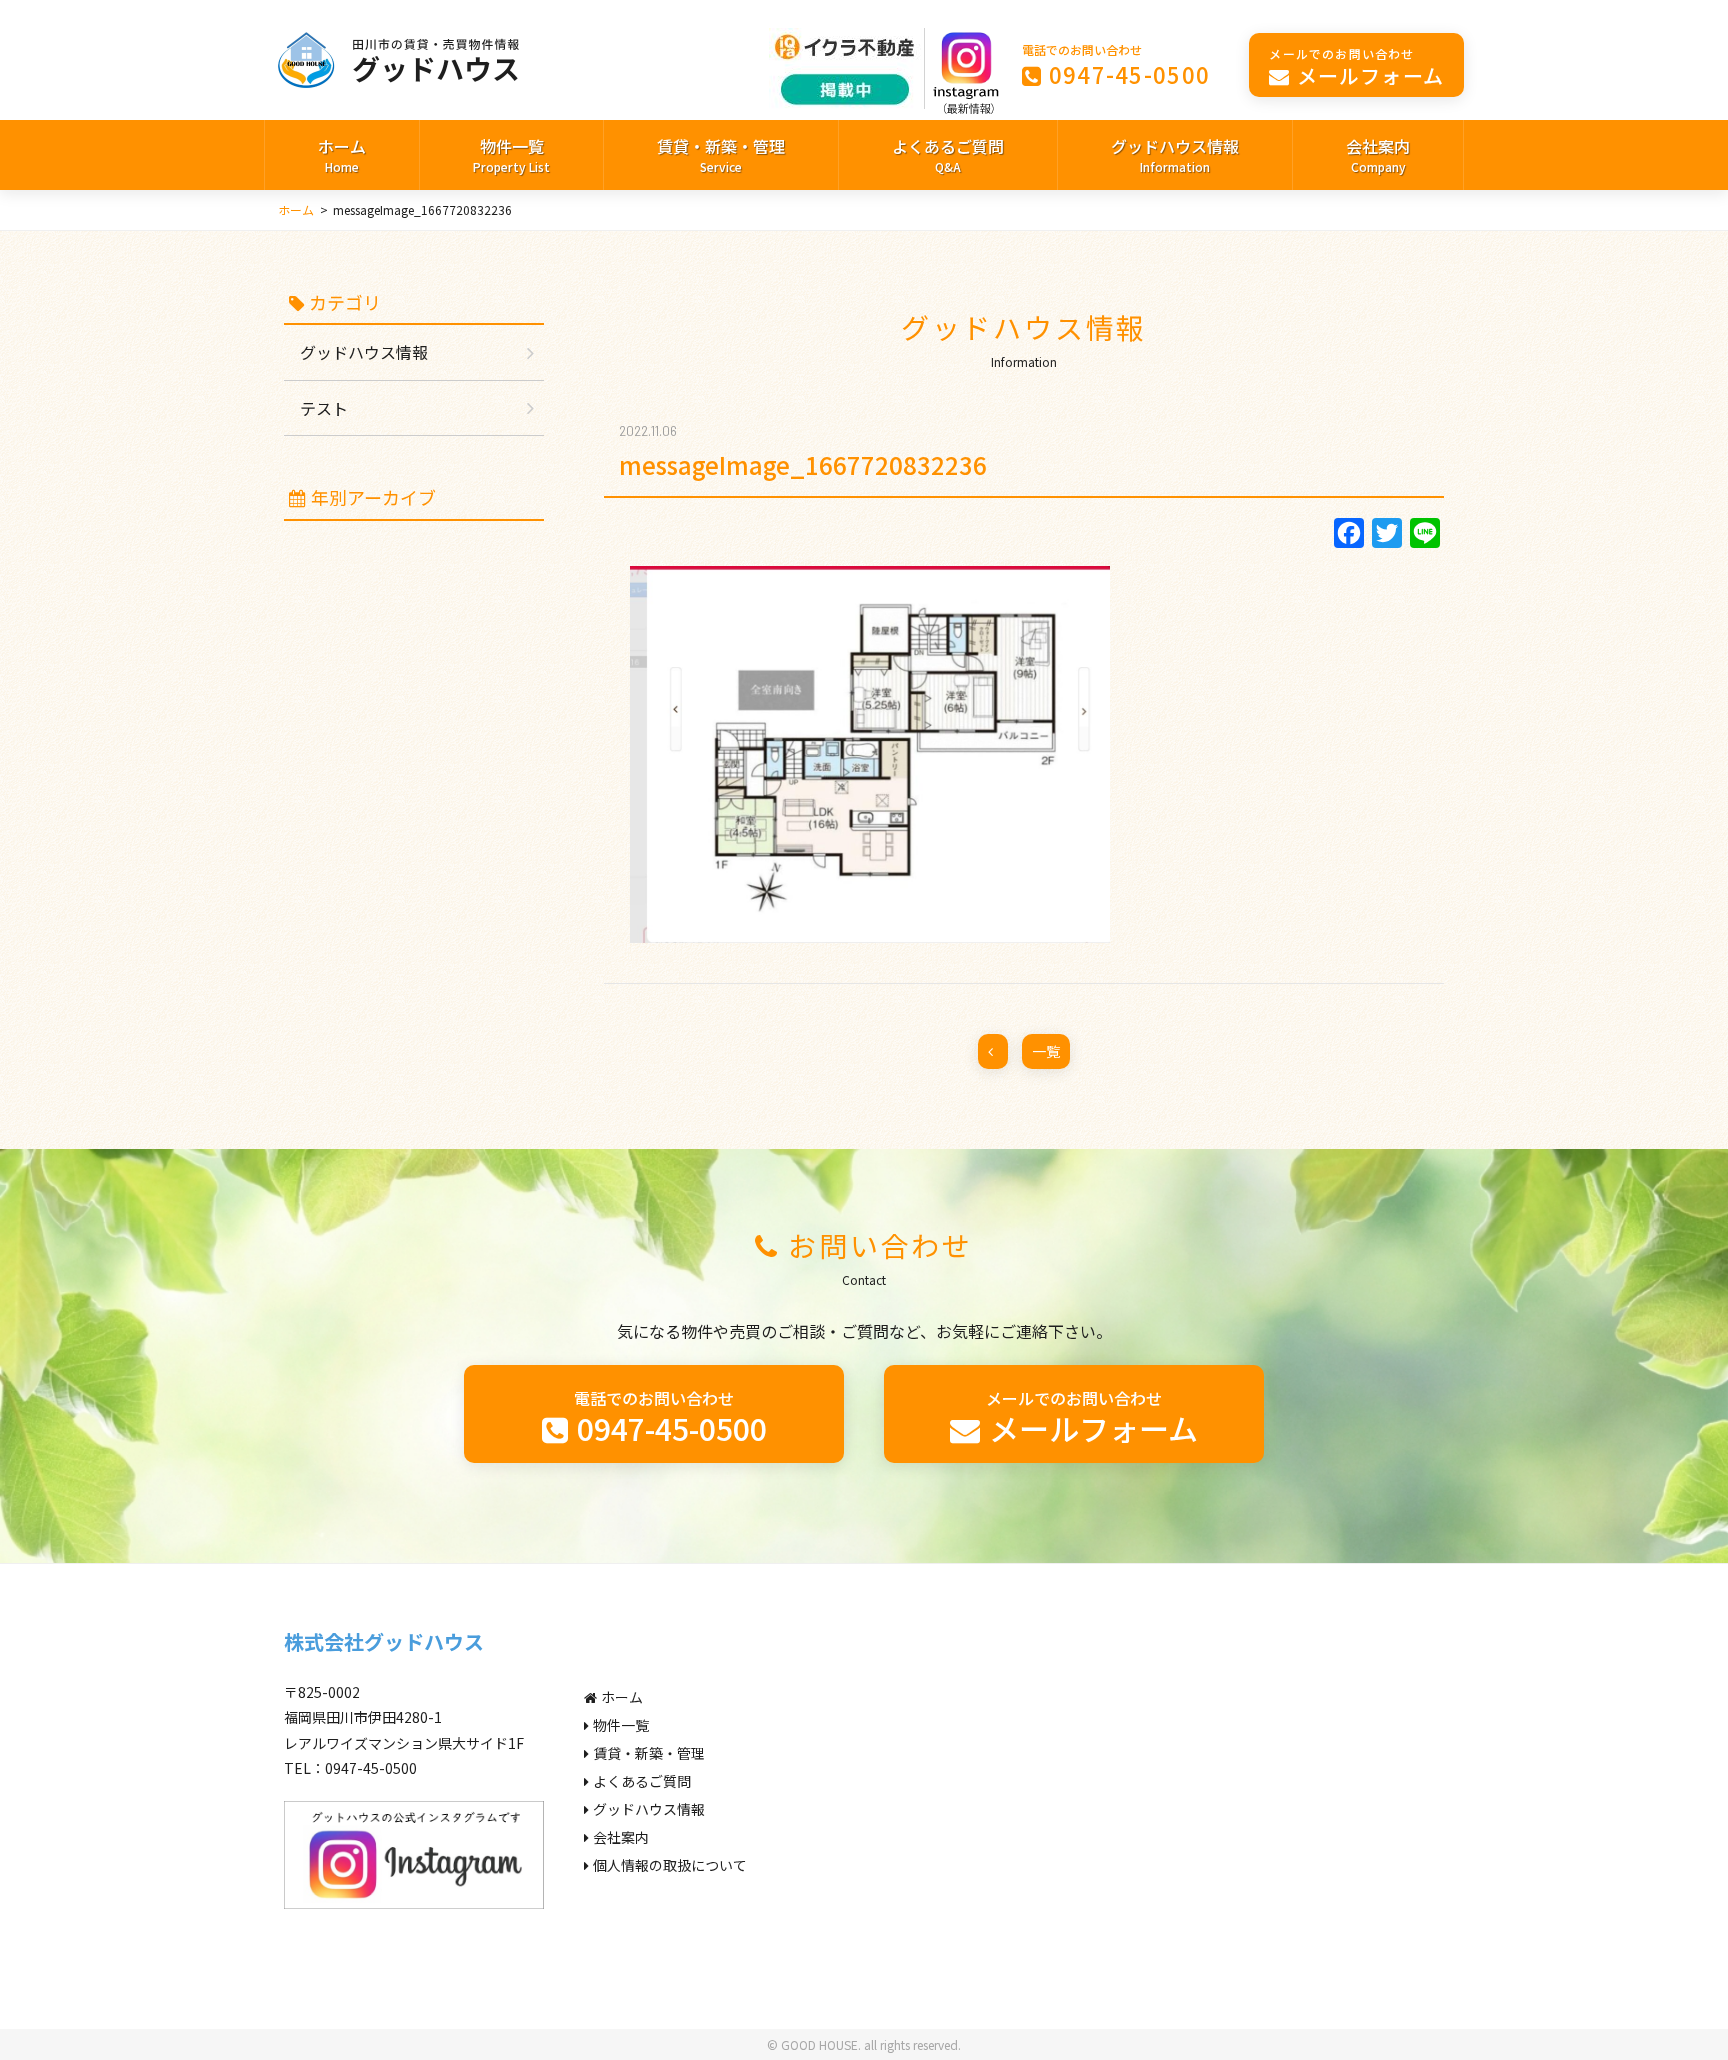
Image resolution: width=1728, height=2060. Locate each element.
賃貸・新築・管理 (721, 154)
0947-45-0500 (1116, 65)
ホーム (342, 154)
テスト (324, 408)
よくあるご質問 (948, 154)
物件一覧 (511, 154)
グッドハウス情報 (1175, 154)
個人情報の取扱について (670, 1865)
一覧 (1046, 1051)
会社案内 (1378, 154)
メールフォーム (1356, 67)
